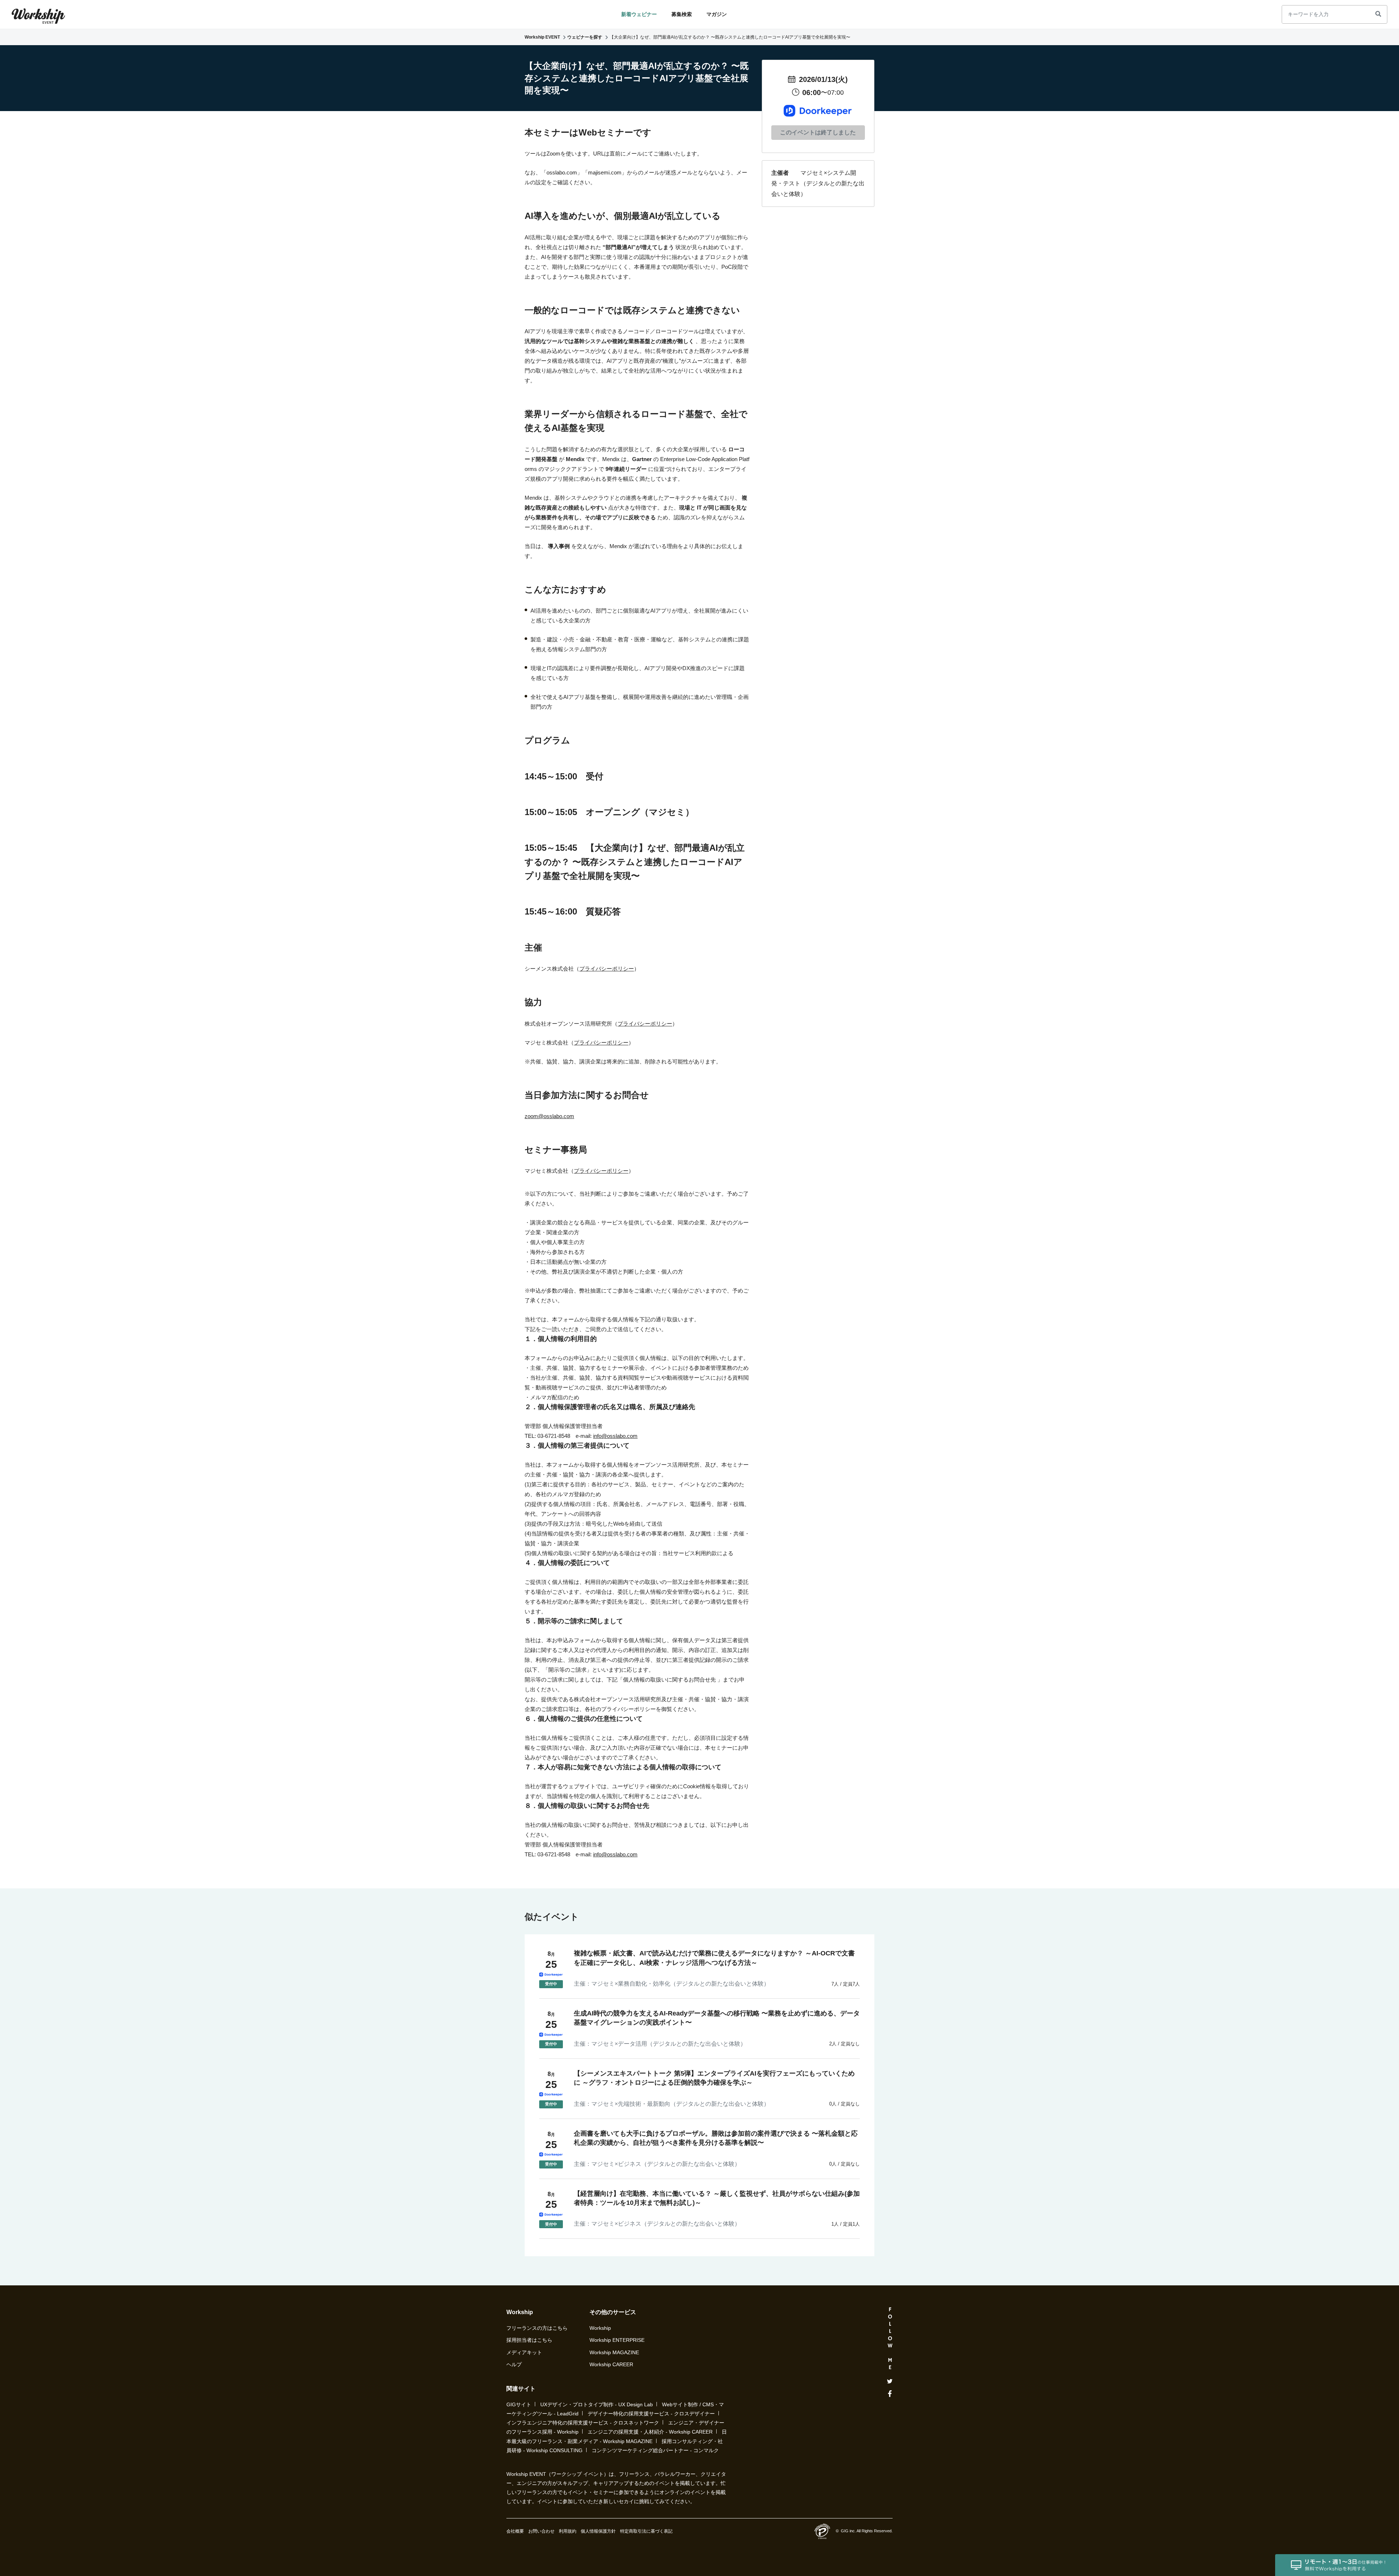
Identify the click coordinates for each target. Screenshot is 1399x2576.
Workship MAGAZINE (614, 2352)
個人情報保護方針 (598, 2531)
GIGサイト (519, 2404)
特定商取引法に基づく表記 (646, 2531)
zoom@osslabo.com (549, 1116)
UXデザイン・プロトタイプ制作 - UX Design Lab (597, 2404)
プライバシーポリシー (607, 969)
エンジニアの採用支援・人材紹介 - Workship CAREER (650, 2432)
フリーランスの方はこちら (537, 2328)
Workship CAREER (611, 2364)
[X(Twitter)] (890, 2381)
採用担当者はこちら (529, 2340)
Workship (600, 2328)
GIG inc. (848, 2531)
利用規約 (568, 2531)
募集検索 (682, 14)
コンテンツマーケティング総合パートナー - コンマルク (655, 2450)
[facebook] (890, 2394)
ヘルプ (514, 2364)
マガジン (717, 14)
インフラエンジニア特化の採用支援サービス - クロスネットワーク (583, 2423)
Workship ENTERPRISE (617, 2340)
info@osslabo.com (615, 1436)
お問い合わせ (541, 2531)
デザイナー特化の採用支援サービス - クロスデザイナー (651, 2414)
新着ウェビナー (639, 14)
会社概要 (515, 2531)
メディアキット (524, 2352)
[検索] (1378, 14)
